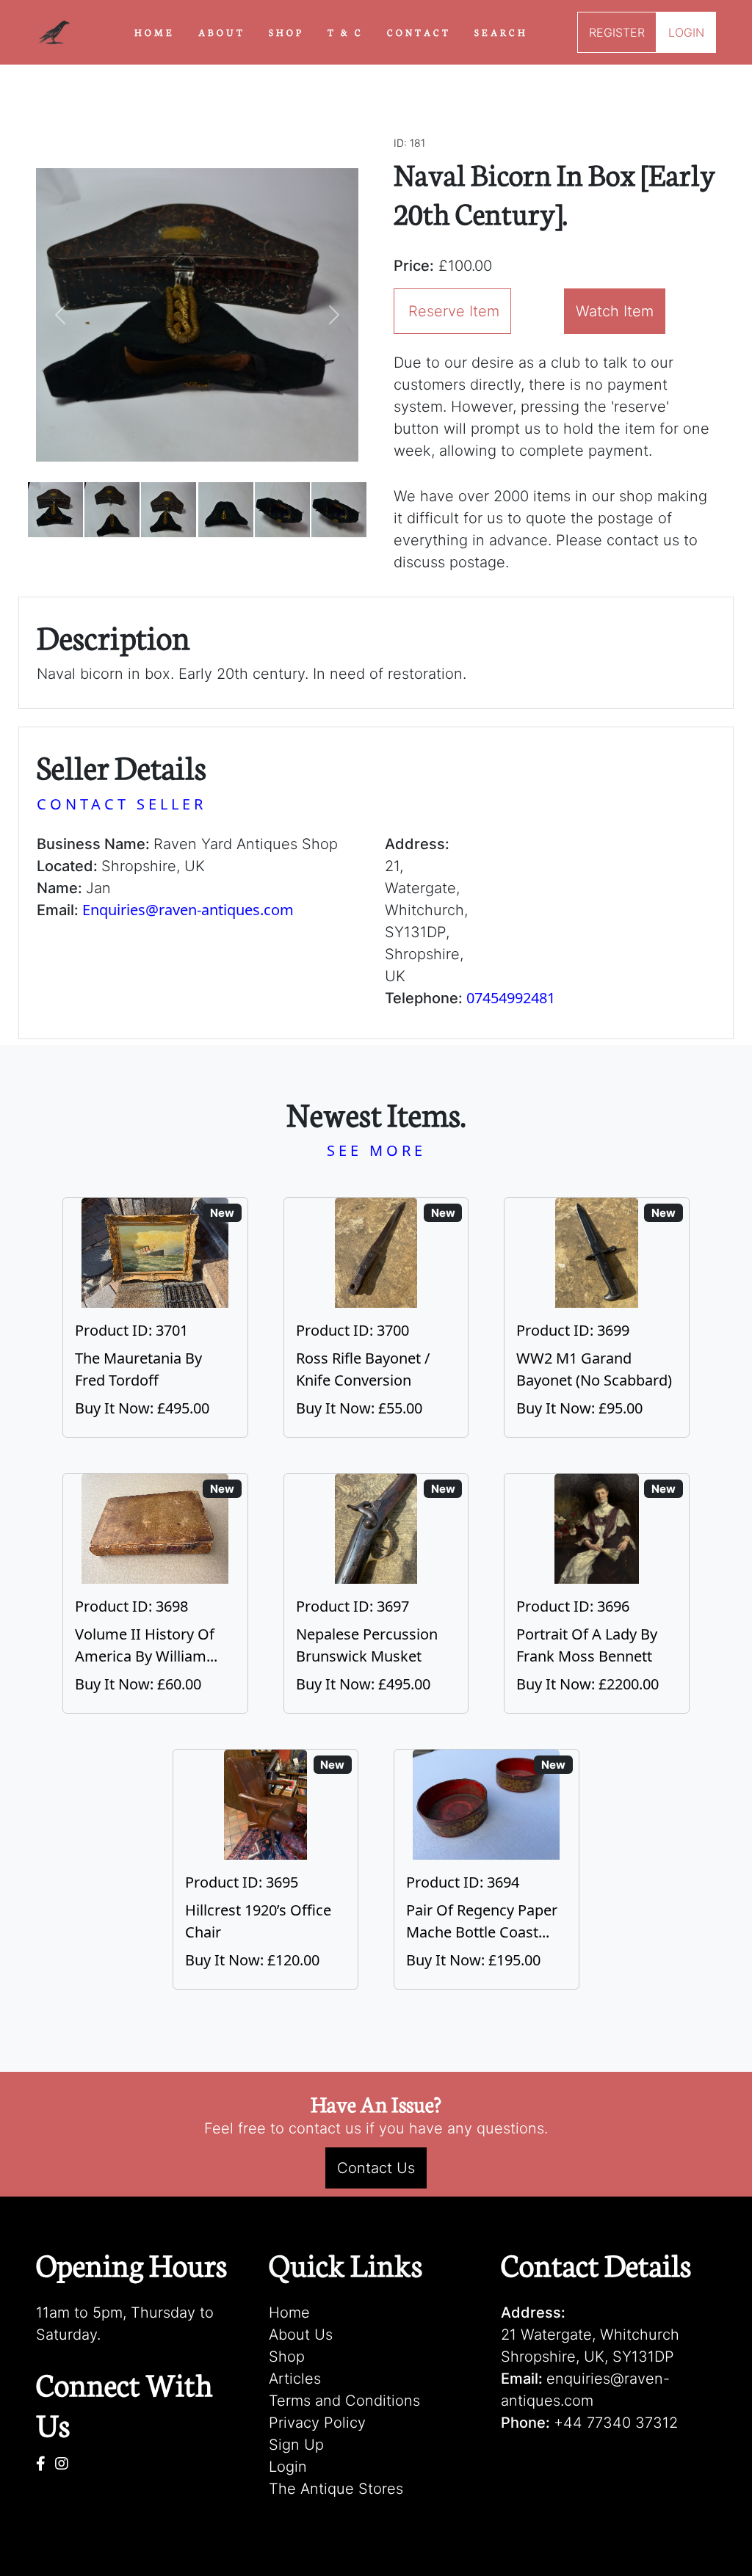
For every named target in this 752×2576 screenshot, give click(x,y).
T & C (346, 32)
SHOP (286, 32)
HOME (155, 32)
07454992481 (511, 998)
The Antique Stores (336, 2489)
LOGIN (686, 32)
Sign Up (296, 2445)
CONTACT (419, 32)
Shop (287, 2357)
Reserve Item (454, 311)
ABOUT (222, 32)
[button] (60, 315)
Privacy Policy (317, 2423)
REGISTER (617, 32)
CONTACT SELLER (122, 804)
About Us (301, 2335)
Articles (295, 2379)
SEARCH (501, 32)
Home (289, 2313)
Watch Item (615, 311)
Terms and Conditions (344, 2401)
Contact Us (376, 2168)
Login (288, 2467)
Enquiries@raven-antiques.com (188, 910)
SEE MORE (376, 1150)
